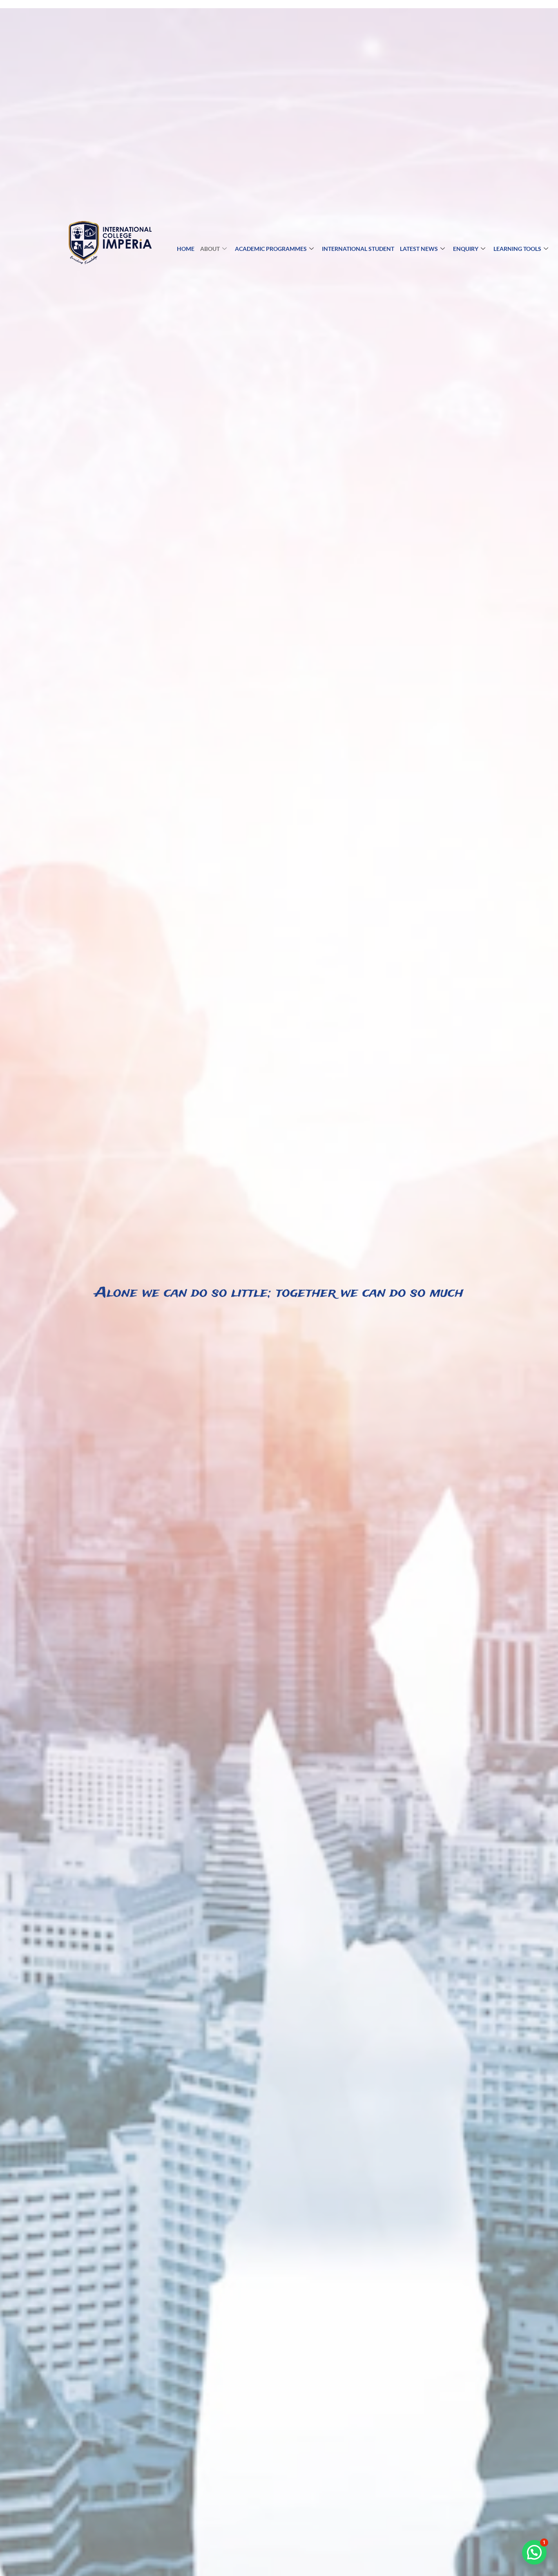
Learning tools (517, 249)
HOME (186, 249)
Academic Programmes (271, 249)
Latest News (419, 249)
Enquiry (466, 249)
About (210, 249)
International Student (358, 249)
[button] (534, 2552)
